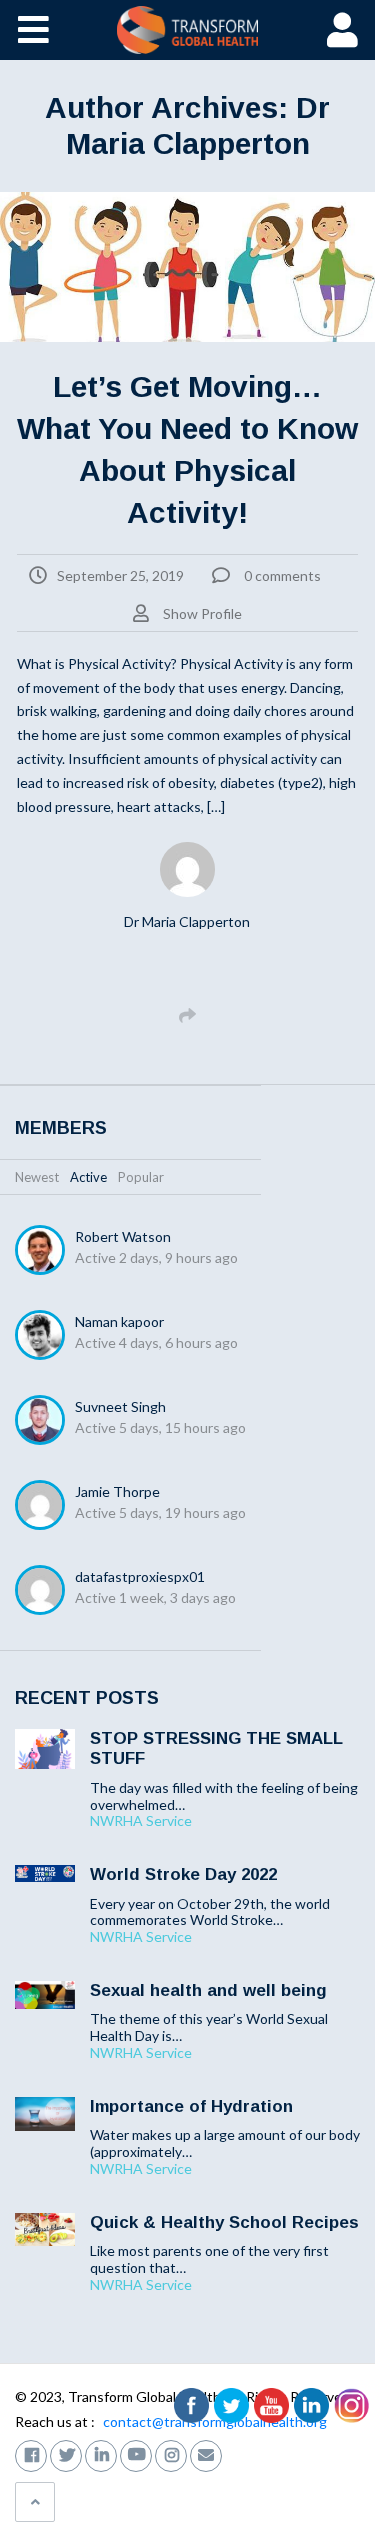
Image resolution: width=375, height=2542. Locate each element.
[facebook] (31, 2453)
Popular (141, 1177)
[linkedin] (101, 2453)
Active (88, 1177)
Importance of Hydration (191, 2106)
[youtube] (136, 2453)
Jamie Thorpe (117, 1491)
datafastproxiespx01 (140, 1576)
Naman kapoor (119, 1321)
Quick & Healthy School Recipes (224, 2222)
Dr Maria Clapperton (187, 921)
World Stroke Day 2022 (183, 1874)
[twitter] (66, 2453)
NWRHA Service (141, 1821)
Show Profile (202, 613)
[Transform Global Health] (187, 30)
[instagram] (171, 2453)
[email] (206, 2453)
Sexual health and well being (208, 1990)
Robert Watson (123, 1236)
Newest (37, 1177)
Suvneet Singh (120, 1406)
